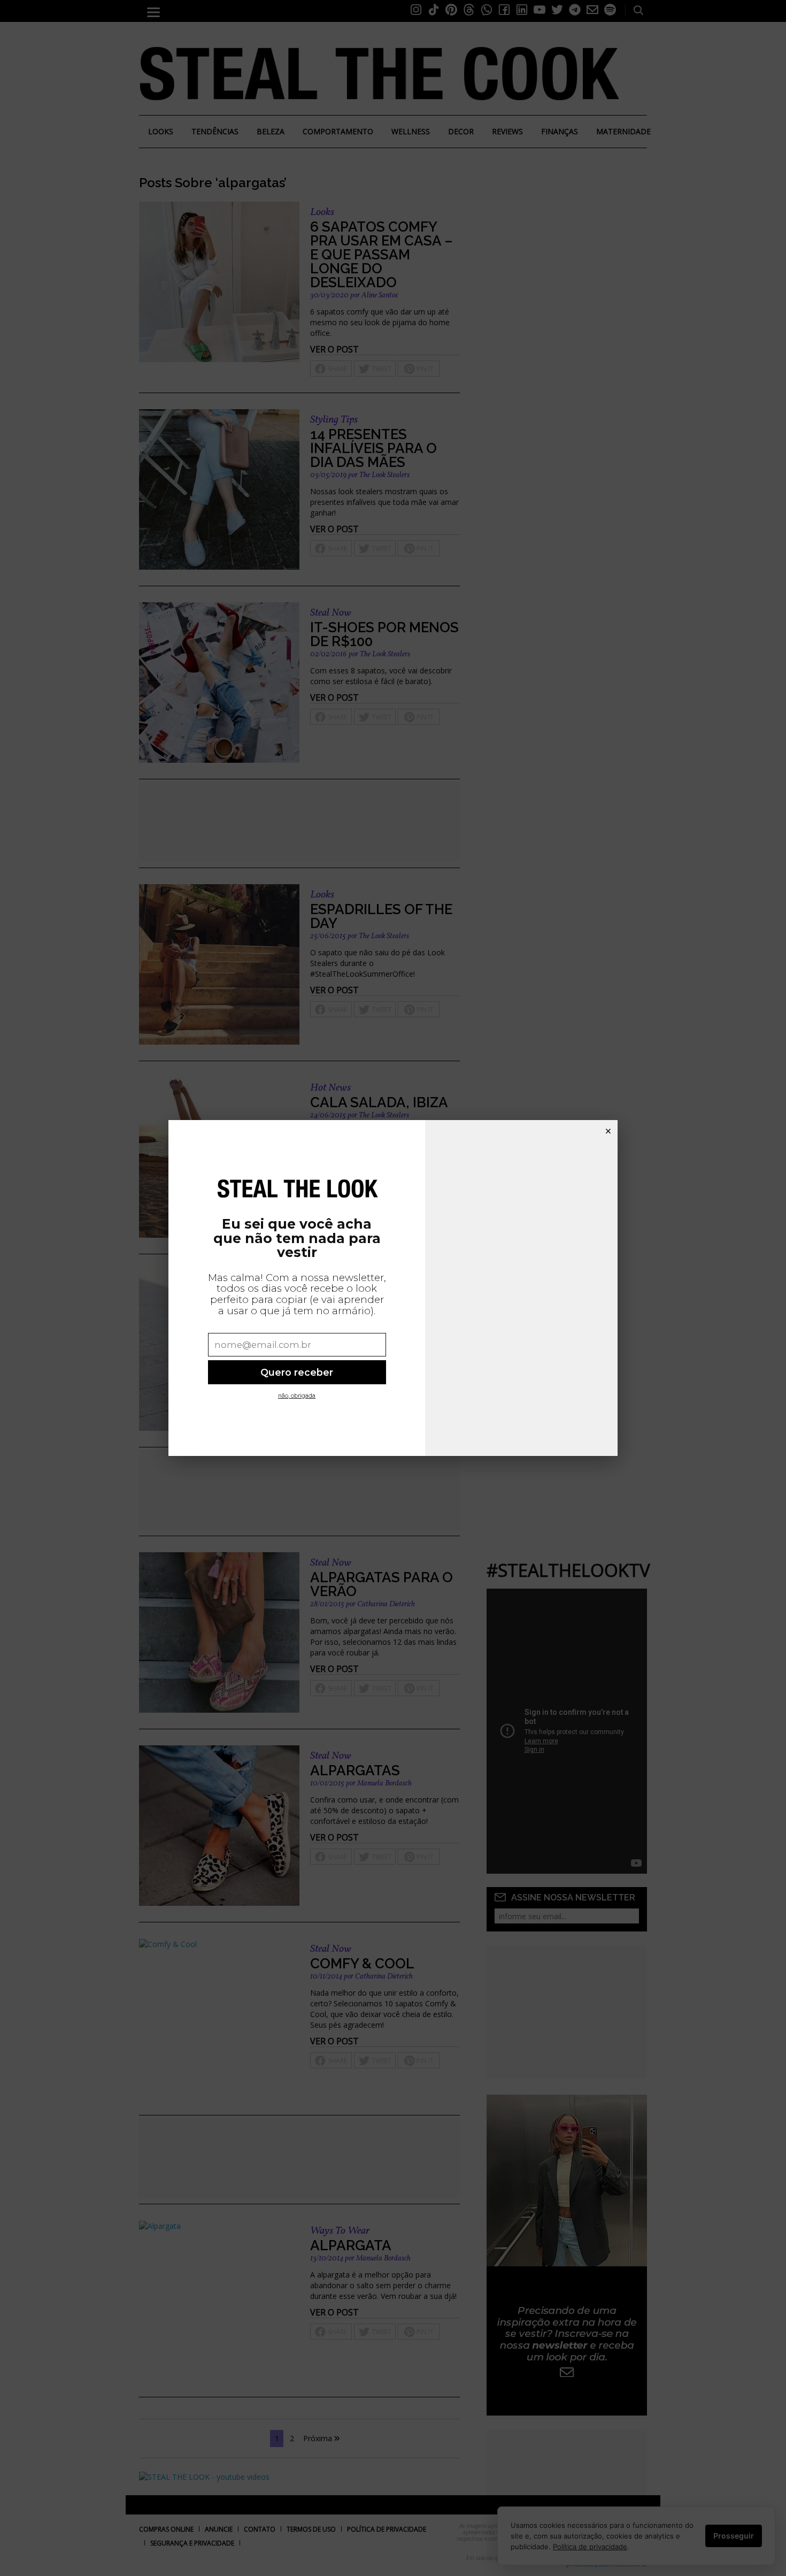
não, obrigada (297, 1396)
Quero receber (297, 1372)
